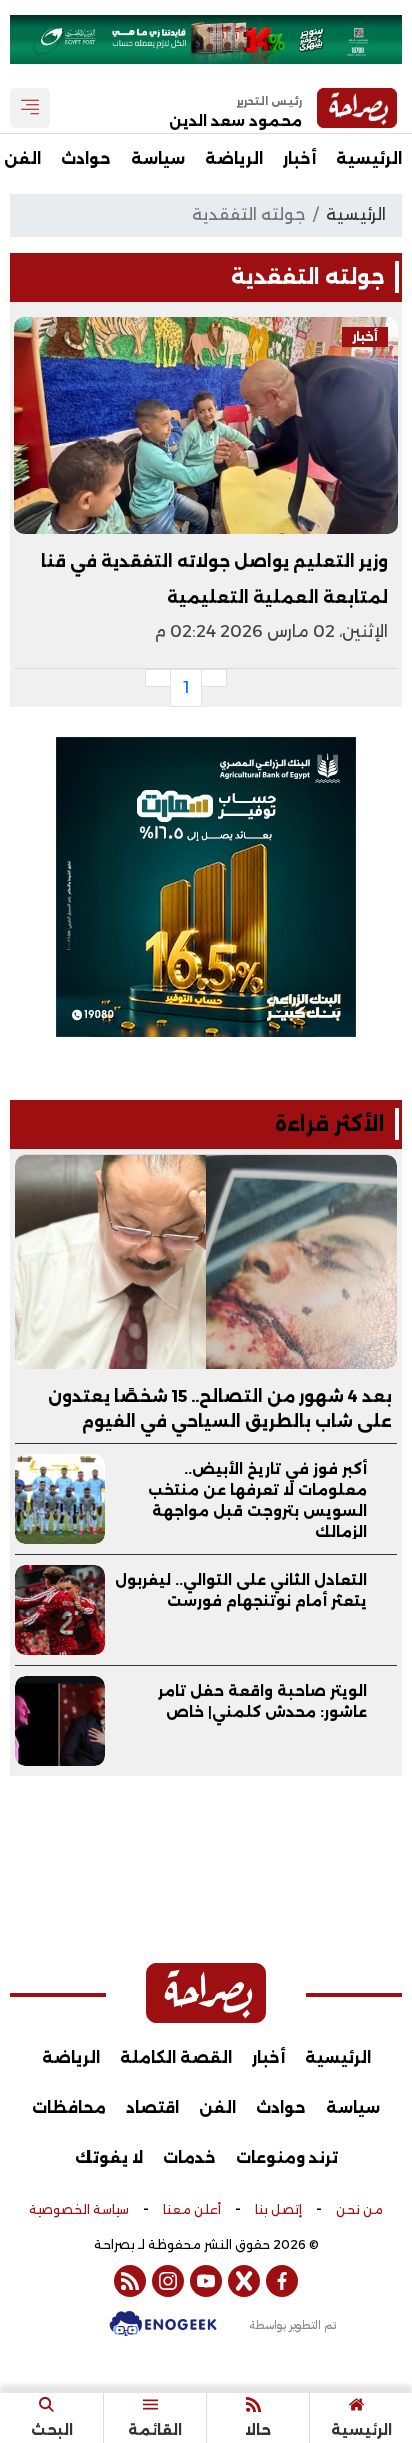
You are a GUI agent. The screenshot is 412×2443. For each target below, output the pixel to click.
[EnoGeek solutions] (163, 2333)
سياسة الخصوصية (79, 2210)
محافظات (69, 2107)
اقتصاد (152, 2107)
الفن (217, 2107)
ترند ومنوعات (287, 2157)
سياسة (158, 158)
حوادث (86, 158)
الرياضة (234, 158)
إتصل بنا (278, 2210)
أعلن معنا (192, 2210)
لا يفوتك (109, 2157)
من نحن (359, 2210)
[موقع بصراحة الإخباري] (206, 1993)
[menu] (30, 108)
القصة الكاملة (176, 2057)
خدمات (189, 2157)
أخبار (299, 158)
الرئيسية (369, 158)
